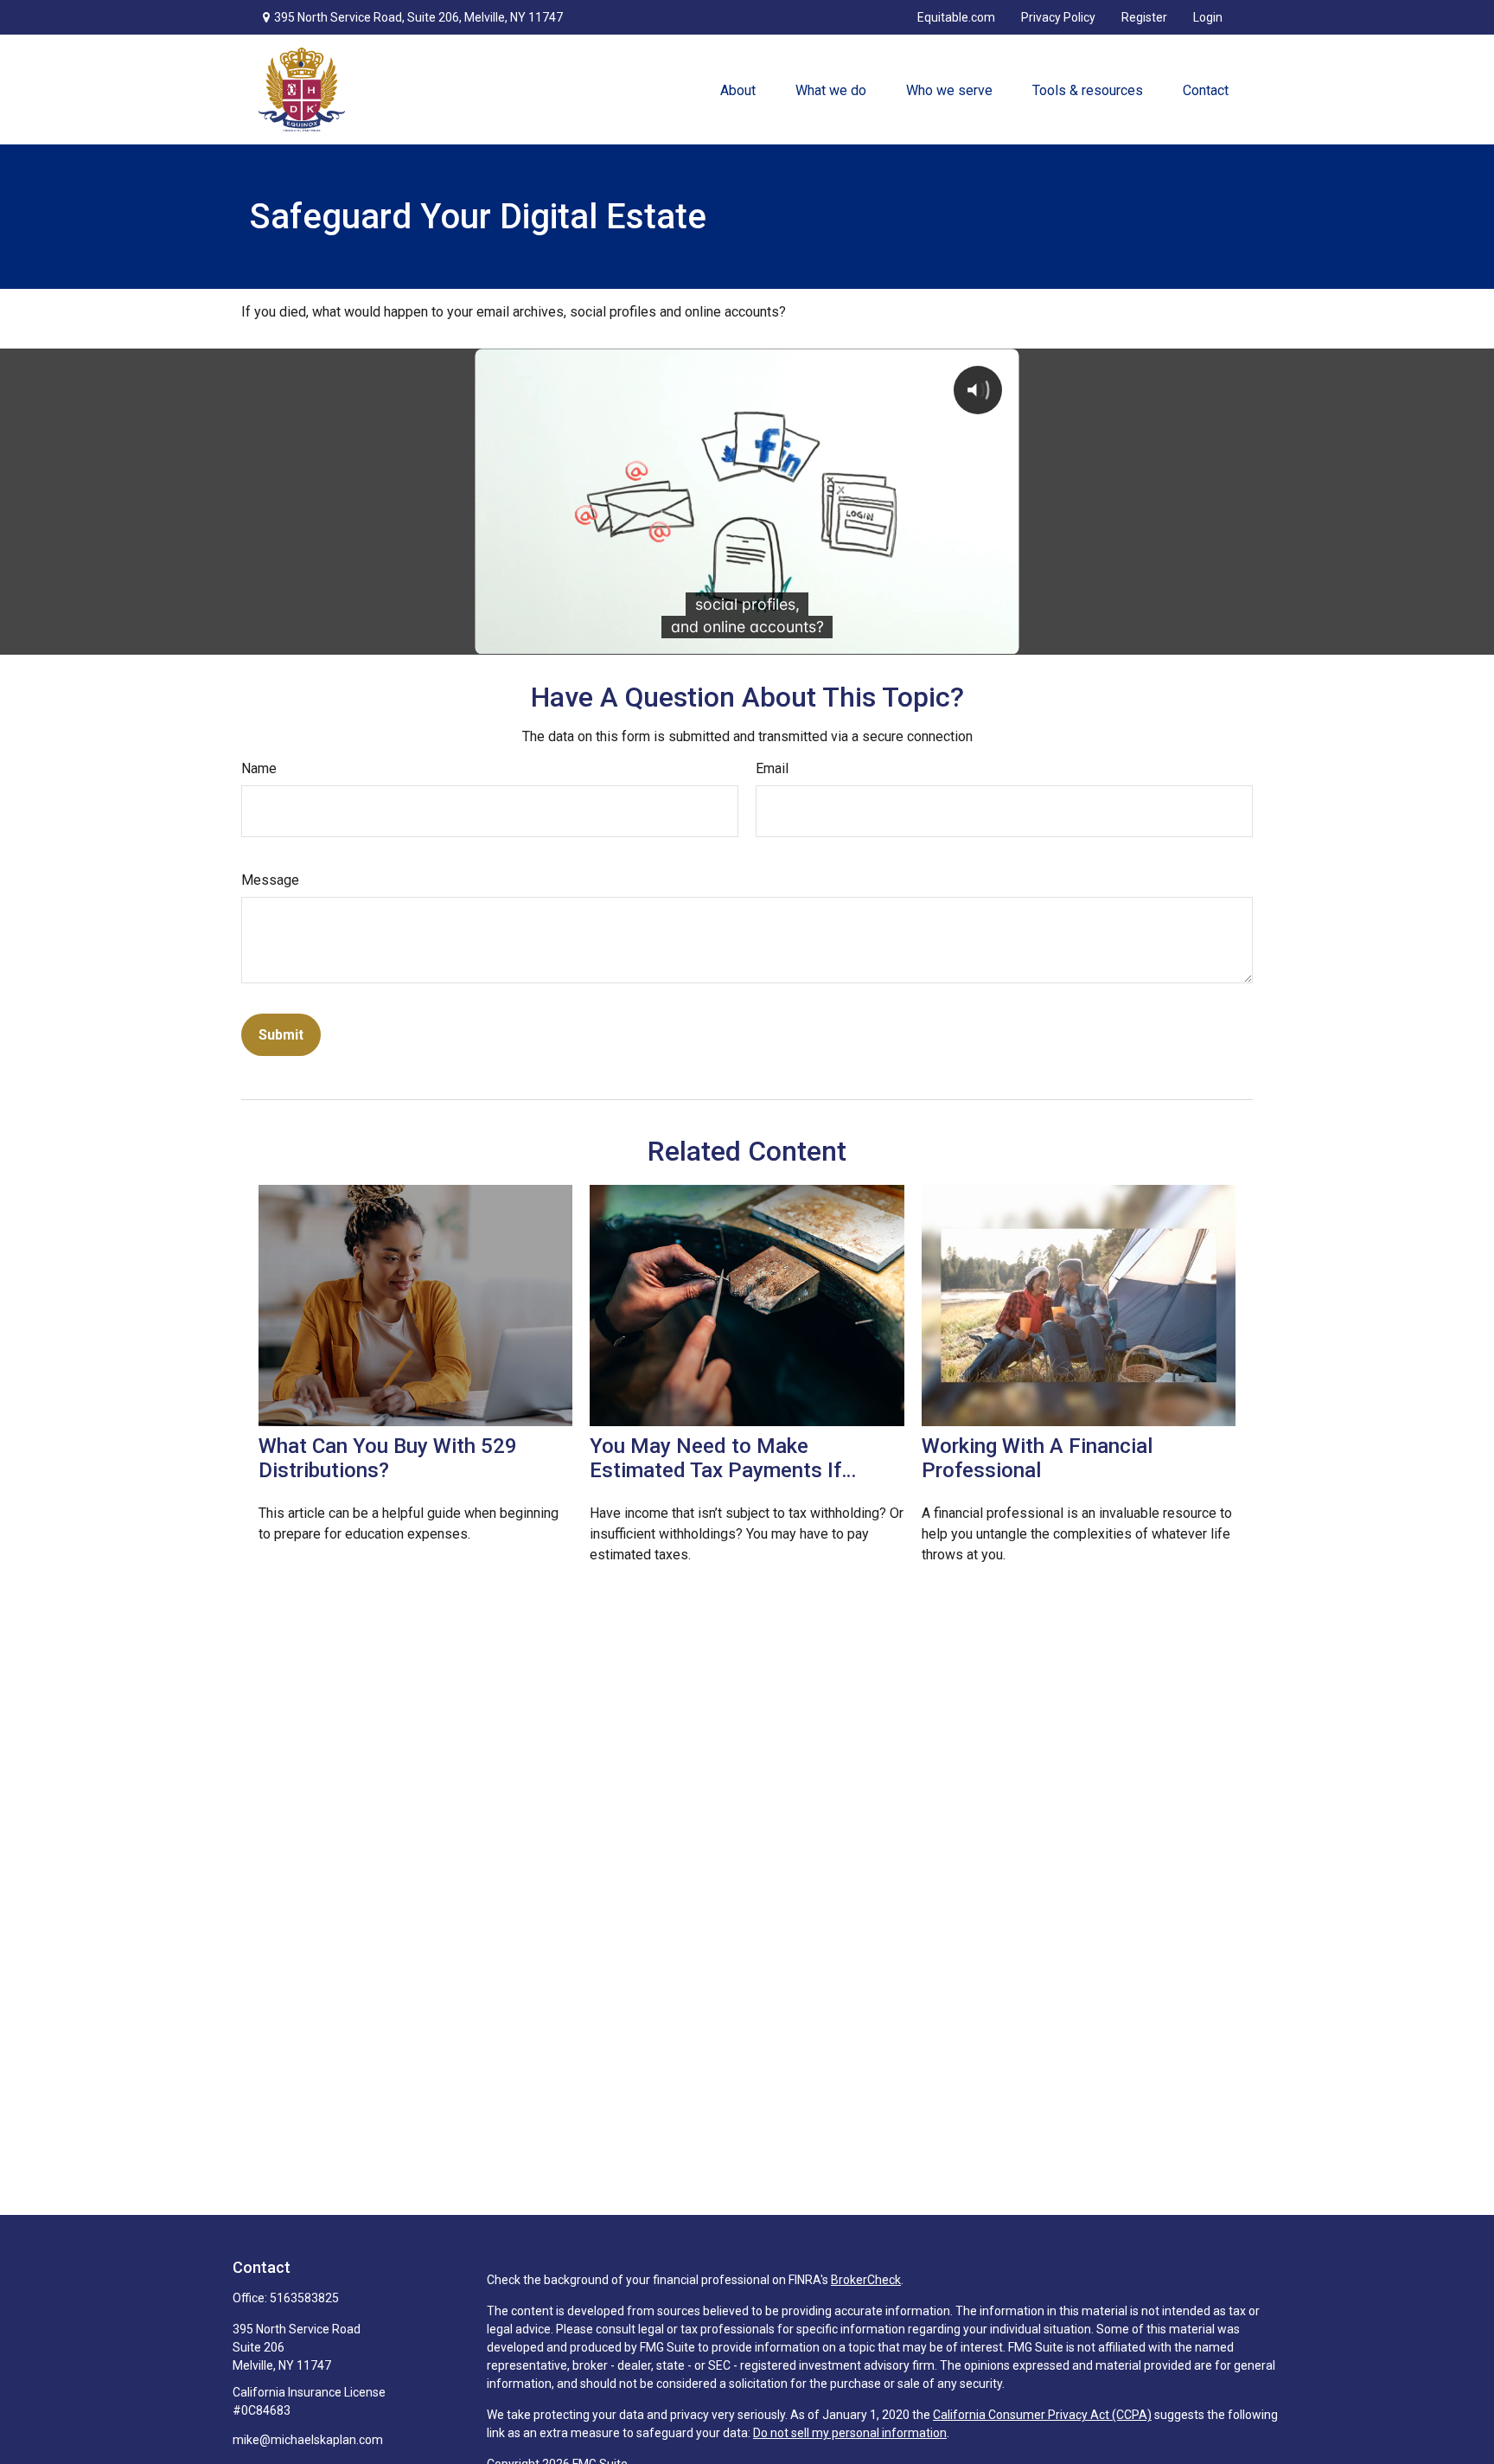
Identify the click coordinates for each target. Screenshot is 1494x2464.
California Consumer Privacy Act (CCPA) (1042, 2415)
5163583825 (304, 2298)
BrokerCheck (866, 2280)
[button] (737, 90)
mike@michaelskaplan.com (308, 2440)
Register (1144, 17)
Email (772, 768)
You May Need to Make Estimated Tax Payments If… (723, 1458)
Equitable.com (956, 17)
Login (1208, 17)
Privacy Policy (1058, 17)
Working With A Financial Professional (1037, 1458)
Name (259, 768)
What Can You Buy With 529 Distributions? (388, 1458)
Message (270, 880)
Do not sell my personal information (850, 2433)
